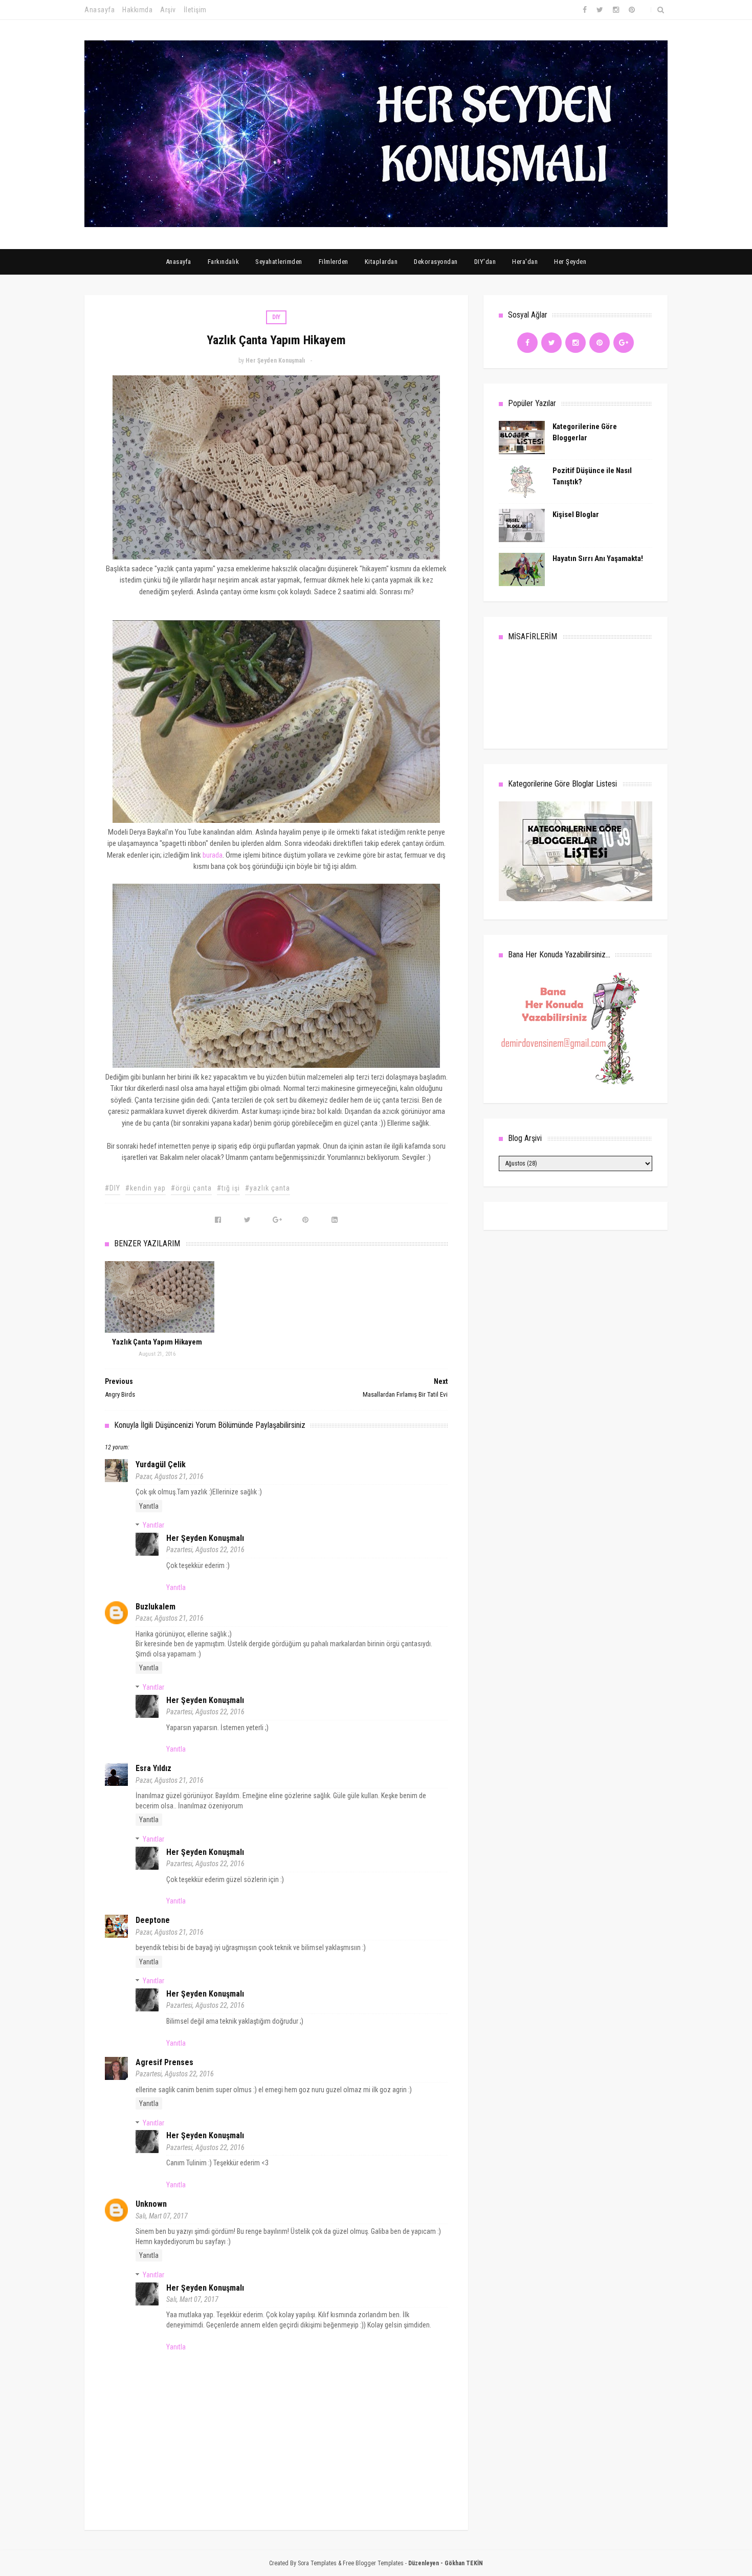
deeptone (153, 1920)
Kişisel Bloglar (576, 514)
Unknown (151, 2204)
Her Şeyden (570, 262)
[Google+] (624, 343)
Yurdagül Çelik (161, 1464)
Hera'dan (525, 262)
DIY (276, 317)
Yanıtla (149, 1506)
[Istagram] (576, 343)
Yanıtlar (153, 1525)
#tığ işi (228, 1188)
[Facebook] (527, 343)
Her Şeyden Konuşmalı (205, 1538)
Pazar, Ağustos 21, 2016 (170, 1476)
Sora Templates (317, 2563)
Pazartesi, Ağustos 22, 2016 (205, 1550)
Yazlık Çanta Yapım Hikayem (157, 1342)
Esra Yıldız (153, 1768)
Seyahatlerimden (279, 262)
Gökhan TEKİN (464, 2563)
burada (213, 855)
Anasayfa (99, 10)
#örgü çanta (191, 1188)
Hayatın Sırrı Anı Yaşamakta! (598, 558)
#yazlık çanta (268, 1188)
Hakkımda (137, 10)
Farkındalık (224, 262)
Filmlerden (334, 262)
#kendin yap (146, 1188)
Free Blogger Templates (373, 2563)
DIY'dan (485, 262)
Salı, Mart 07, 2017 (162, 2216)
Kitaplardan (381, 262)
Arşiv (168, 10)
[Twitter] (551, 343)
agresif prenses (164, 2062)
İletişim (195, 10)
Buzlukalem (156, 1607)
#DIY (113, 1188)
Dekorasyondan (436, 262)
